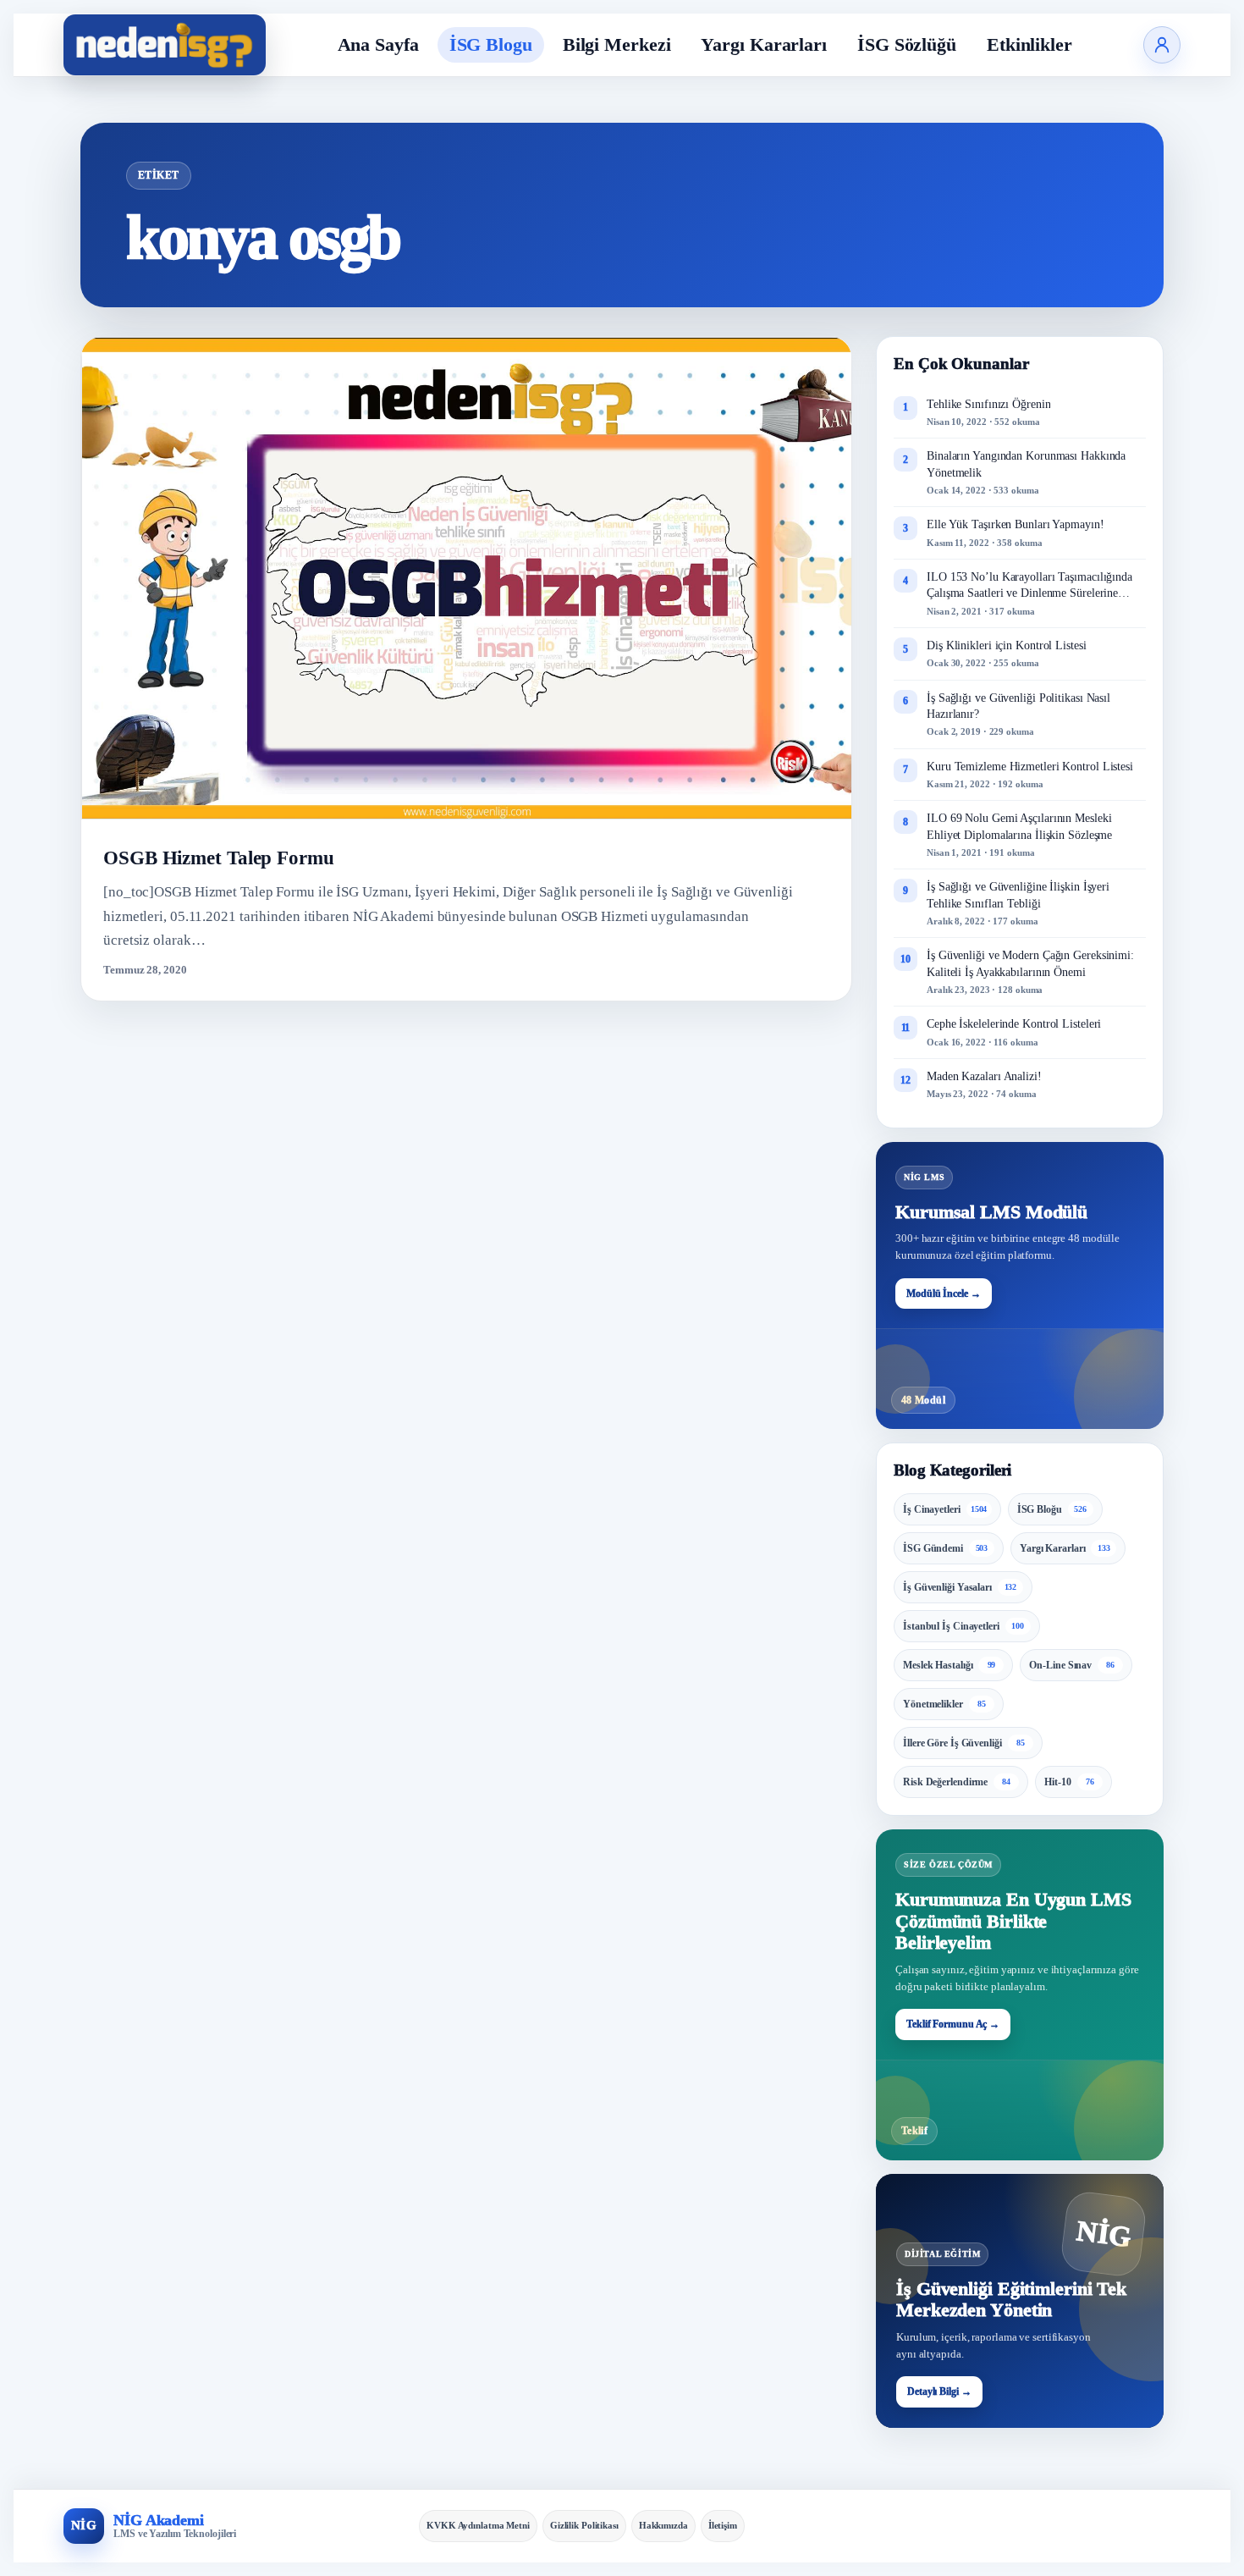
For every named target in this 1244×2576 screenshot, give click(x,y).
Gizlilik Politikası (584, 2525)
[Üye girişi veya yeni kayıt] (1162, 45)
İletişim (723, 2525)
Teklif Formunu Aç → (953, 2024)
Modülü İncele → (944, 1294)
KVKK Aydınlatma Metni (478, 2525)
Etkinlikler (1029, 44)
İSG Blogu (491, 44)
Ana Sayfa (378, 44)
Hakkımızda (663, 2525)
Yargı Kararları (764, 44)
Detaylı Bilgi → (939, 2391)
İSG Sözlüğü (907, 44)
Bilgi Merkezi (617, 44)
